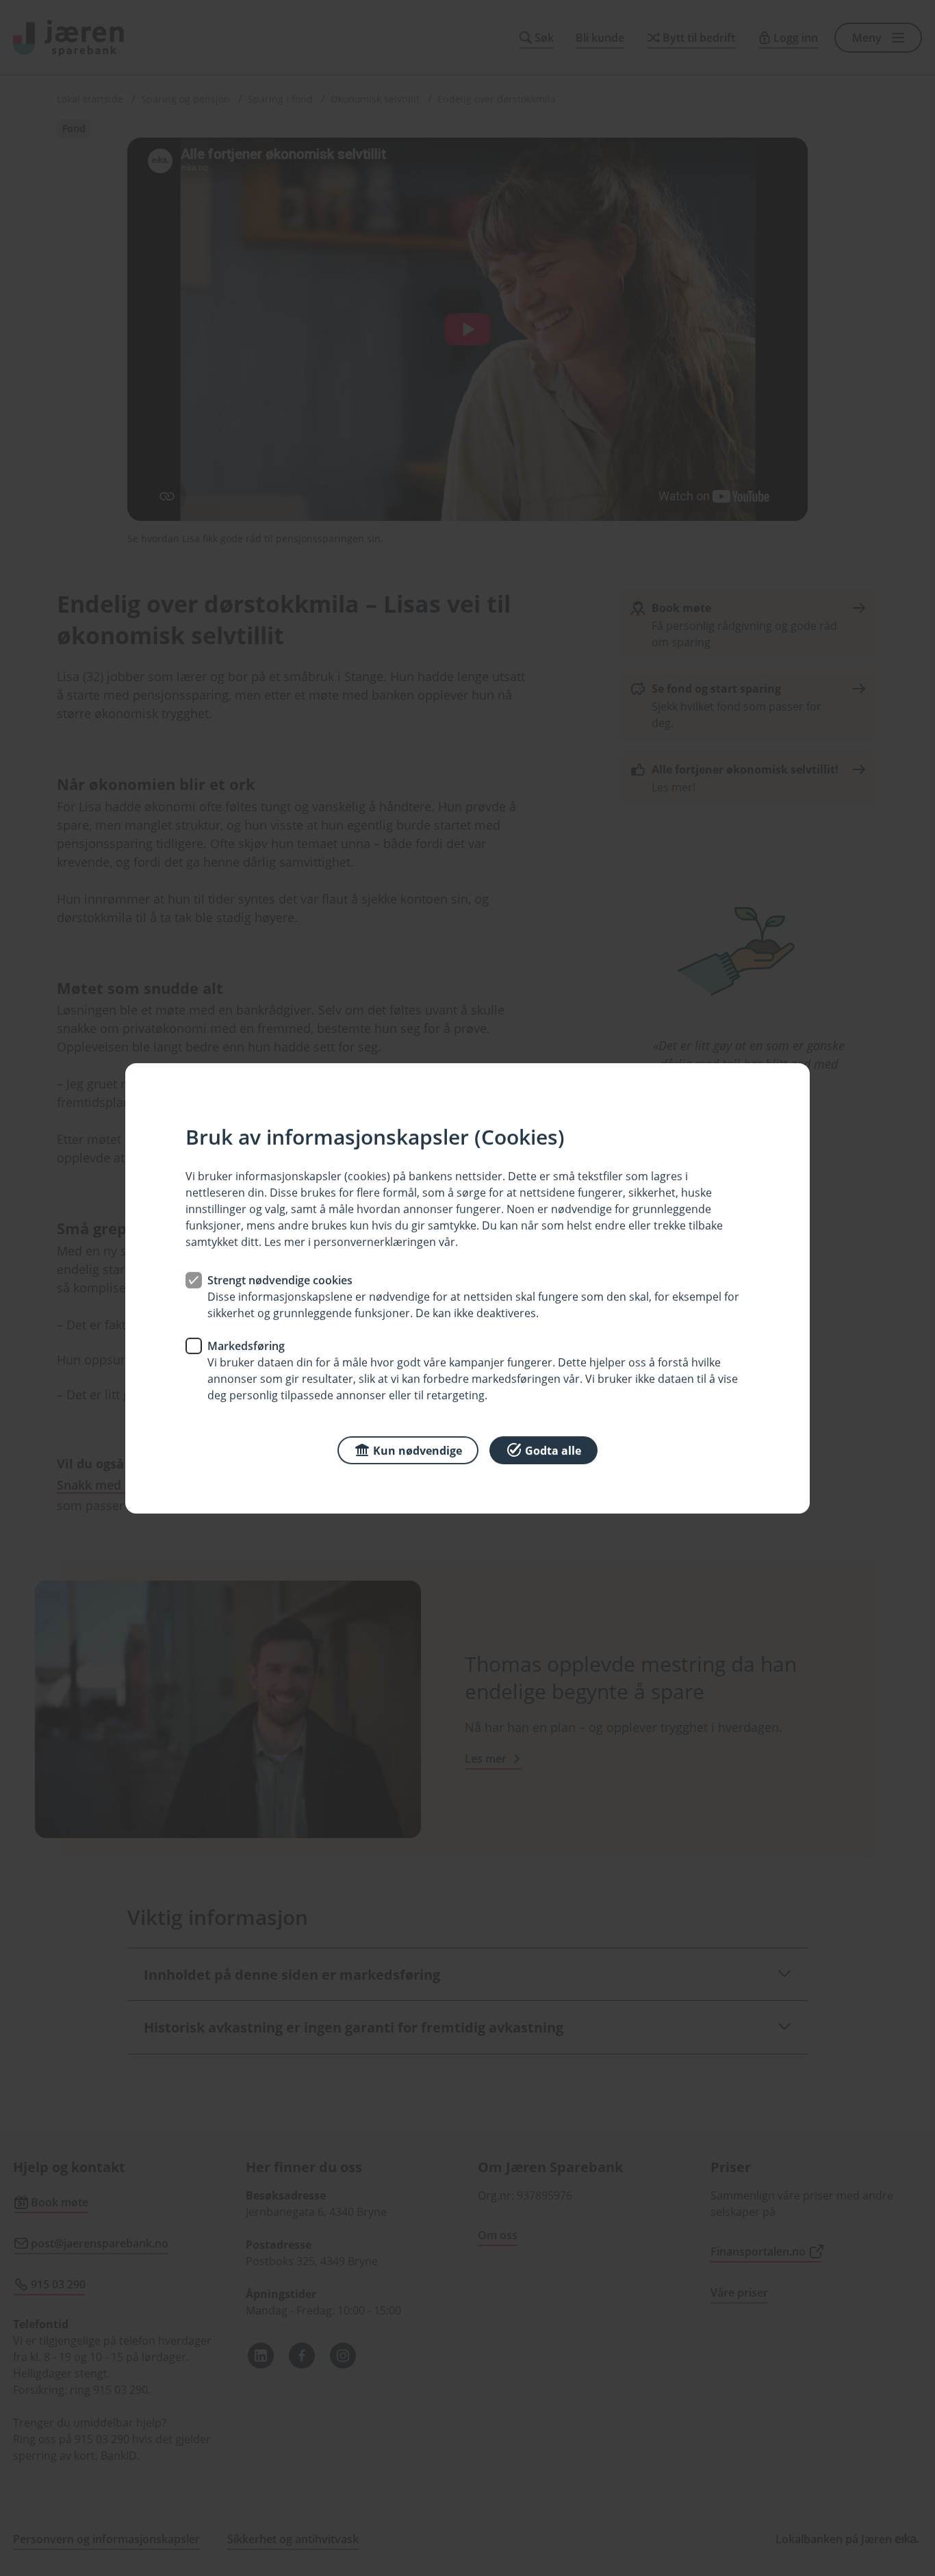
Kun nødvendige (418, 1450)
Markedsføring (246, 1345)
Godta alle (553, 1450)
